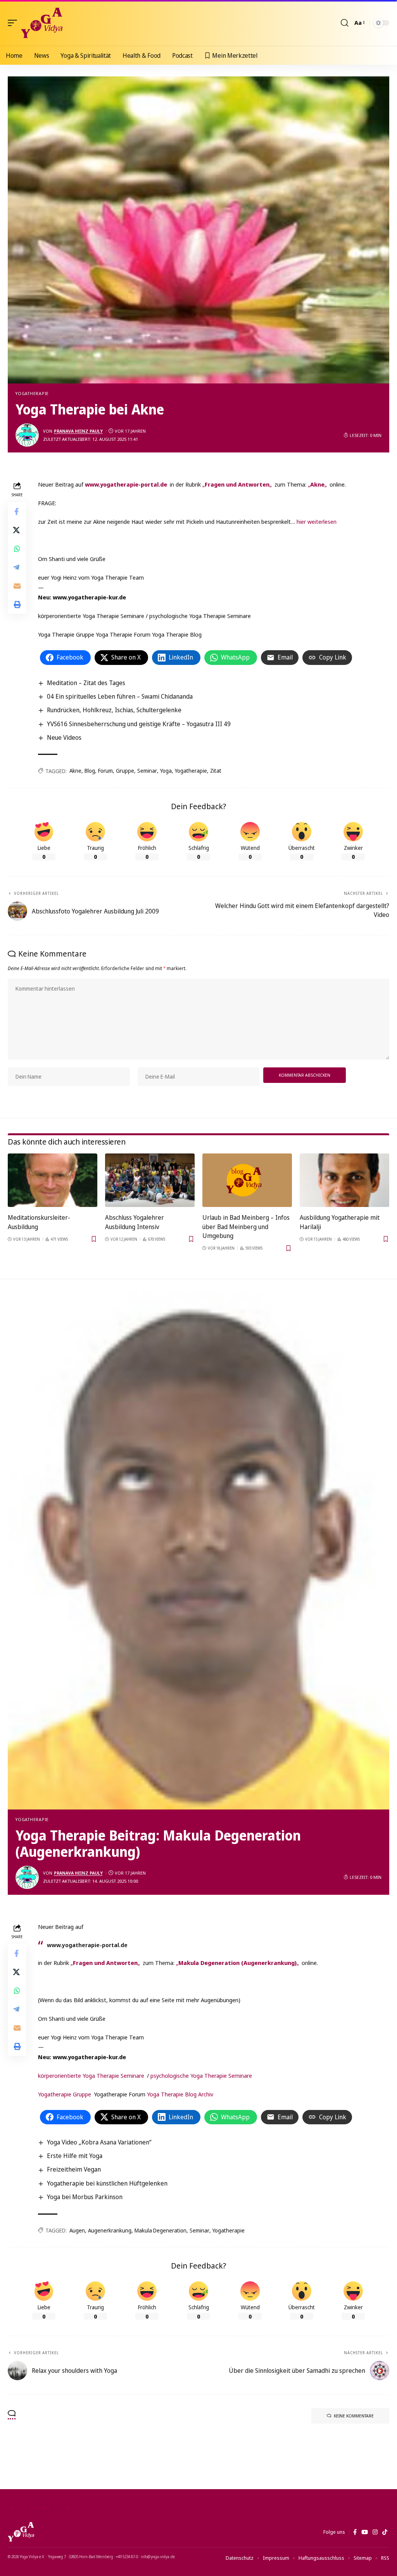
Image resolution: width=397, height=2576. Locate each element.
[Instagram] (375, 2532)
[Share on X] (17, 530)
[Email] (17, 586)
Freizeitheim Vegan (74, 2169)
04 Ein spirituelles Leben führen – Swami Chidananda (120, 696)
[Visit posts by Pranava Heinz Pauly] (27, 435)
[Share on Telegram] (17, 567)
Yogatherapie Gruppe (65, 2094)
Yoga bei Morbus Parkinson (85, 2197)
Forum (105, 771)
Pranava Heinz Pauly (78, 431)
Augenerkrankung (110, 2230)
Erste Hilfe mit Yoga (75, 2156)
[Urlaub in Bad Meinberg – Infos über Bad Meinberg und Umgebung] (247, 1180)
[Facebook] (355, 2532)
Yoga (166, 771)
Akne (75, 771)
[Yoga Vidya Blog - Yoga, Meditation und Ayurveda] (42, 23)
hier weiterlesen (317, 521)
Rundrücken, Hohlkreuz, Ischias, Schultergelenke (114, 710)
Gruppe (125, 771)
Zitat (216, 771)
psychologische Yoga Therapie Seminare (201, 2075)
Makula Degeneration (161, 2230)
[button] (14, 23)
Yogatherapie (32, 393)
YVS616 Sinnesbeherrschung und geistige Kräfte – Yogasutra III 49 (139, 724)
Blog (90, 771)
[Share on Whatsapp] (17, 549)
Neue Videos (64, 737)
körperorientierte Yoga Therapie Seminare (91, 2075)
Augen (77, 2230)
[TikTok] (385, 2532)
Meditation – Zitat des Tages (86, 683)
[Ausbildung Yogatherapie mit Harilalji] (344, 1180)
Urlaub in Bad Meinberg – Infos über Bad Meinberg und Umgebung (246, 1226)
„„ (237, 484)
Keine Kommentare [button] (354, 2416)
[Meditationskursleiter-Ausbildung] (53, 1180)
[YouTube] (365, 2532)
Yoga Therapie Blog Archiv (180, 2094)
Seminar (147, 771)
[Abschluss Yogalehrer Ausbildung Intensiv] (150, 1180)
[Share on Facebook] (17, 511)
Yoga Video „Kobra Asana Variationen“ (99, 2142)
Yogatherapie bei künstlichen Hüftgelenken (107, 2183)
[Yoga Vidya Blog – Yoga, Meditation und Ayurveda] (21, 2532)
